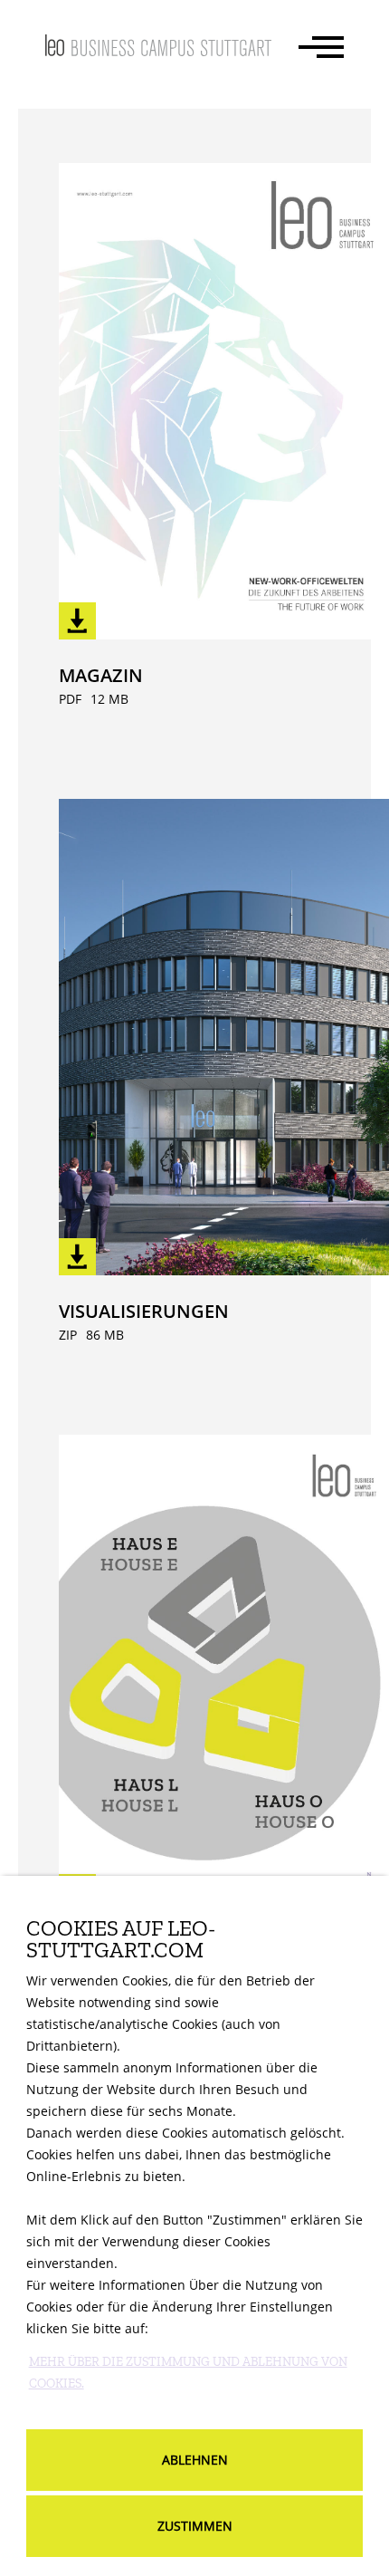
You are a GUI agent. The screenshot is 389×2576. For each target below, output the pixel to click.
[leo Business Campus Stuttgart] (158, 45)
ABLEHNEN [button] (195, 2460)
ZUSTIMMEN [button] (195, 2526)
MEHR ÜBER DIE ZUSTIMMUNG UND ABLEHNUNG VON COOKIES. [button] (188, 2373)
